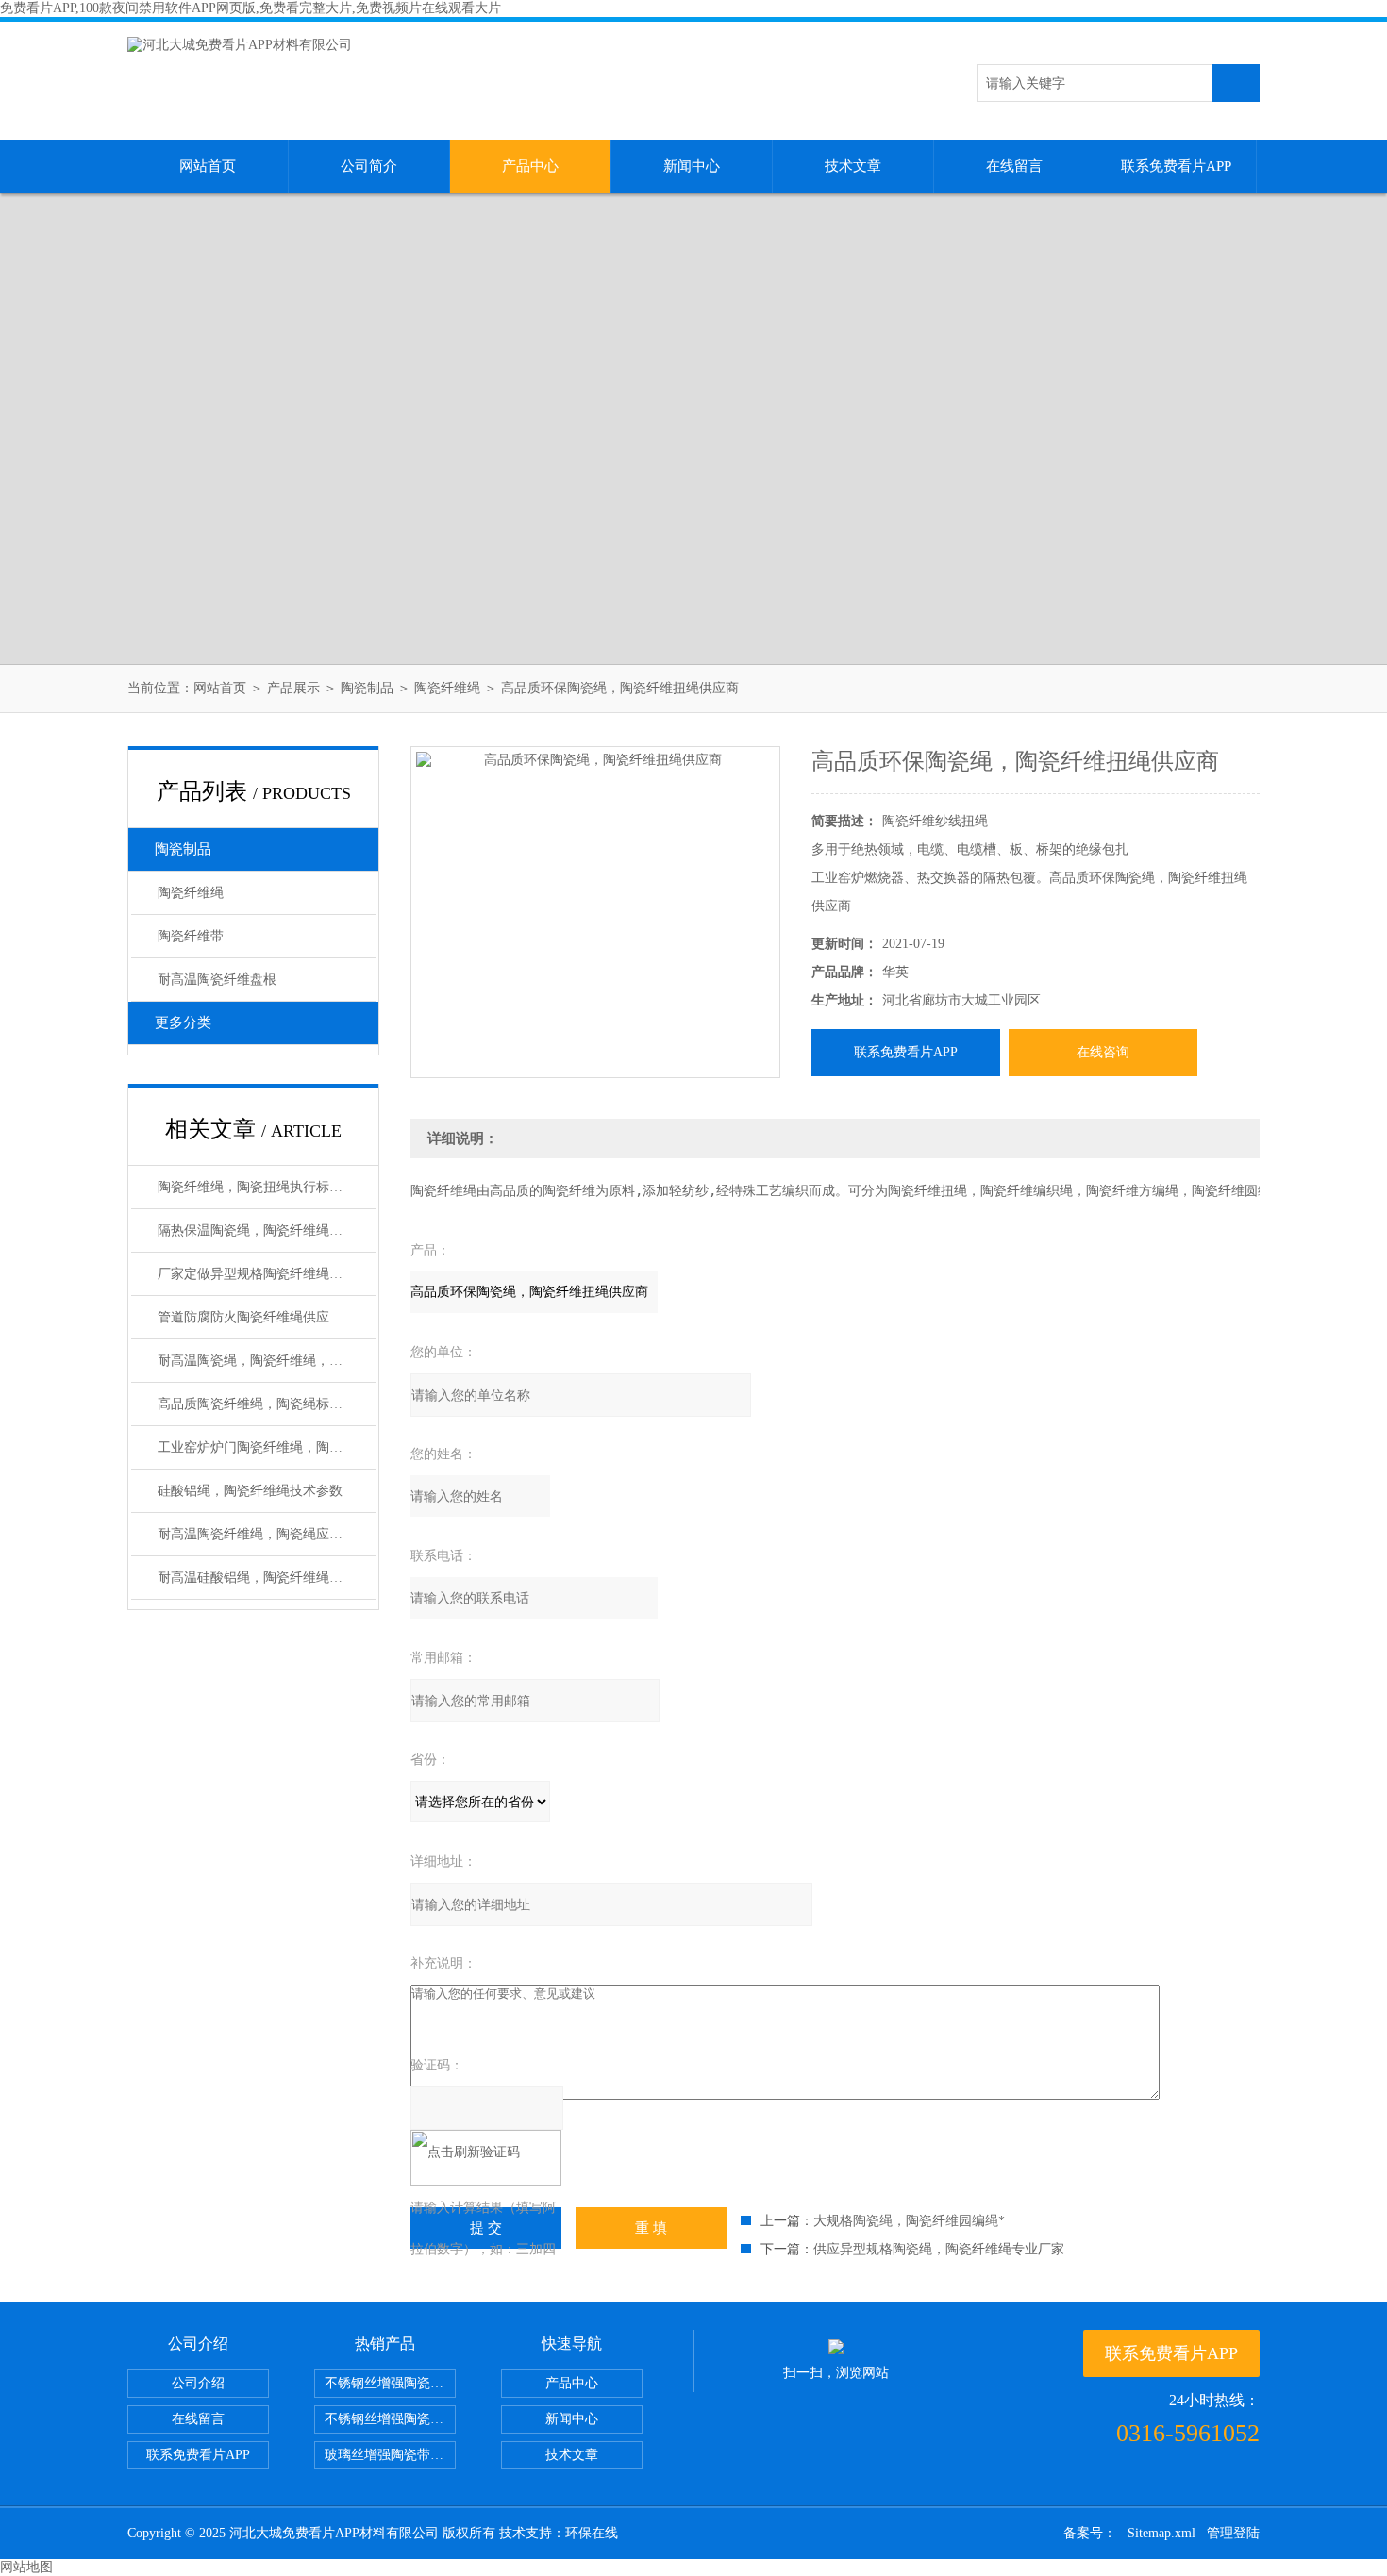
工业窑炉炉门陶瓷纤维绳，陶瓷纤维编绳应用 (267, 1447)
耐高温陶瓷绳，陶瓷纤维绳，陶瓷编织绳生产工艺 (267, 1361)
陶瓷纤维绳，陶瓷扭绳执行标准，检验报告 (267, 1187)
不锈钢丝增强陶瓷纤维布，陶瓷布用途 (390, 2383)
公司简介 (369, 166)
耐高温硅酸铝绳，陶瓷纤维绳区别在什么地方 (267, 1578)
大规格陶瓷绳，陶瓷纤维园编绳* (909, 2221)
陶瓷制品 (367, 688)
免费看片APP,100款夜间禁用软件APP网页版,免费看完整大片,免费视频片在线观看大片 (251, 8)
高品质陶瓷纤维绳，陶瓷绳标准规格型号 (267, 1404)
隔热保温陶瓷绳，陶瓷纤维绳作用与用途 (267, 1230)
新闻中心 (692, 166)
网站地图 (26, 2567)
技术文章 (853, 166)
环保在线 (592, 2533)
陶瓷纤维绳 (447, 688)
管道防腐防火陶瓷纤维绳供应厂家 (257, 1317)
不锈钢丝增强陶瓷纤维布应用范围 (390, 2419)
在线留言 (1014, 166)
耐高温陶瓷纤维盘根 (217, 980)
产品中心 (530, 166)
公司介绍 (198, 2383)
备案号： (1090, 2533)
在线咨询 (1103, 1052)
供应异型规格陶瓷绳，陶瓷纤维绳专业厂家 (939, 2249)
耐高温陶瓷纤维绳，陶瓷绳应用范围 (263, 1534)
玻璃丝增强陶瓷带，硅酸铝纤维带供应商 (390, 2455)
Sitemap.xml (1161, 2533)
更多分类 (183, 1022)
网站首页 (208, 166)
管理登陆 (1233, 2533)
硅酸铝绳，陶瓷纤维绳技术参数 (250, 1491)
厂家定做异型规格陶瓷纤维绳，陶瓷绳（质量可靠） (267, 1274)
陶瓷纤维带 (191, 936)
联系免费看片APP (1176, 166)
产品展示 (293, 688)
